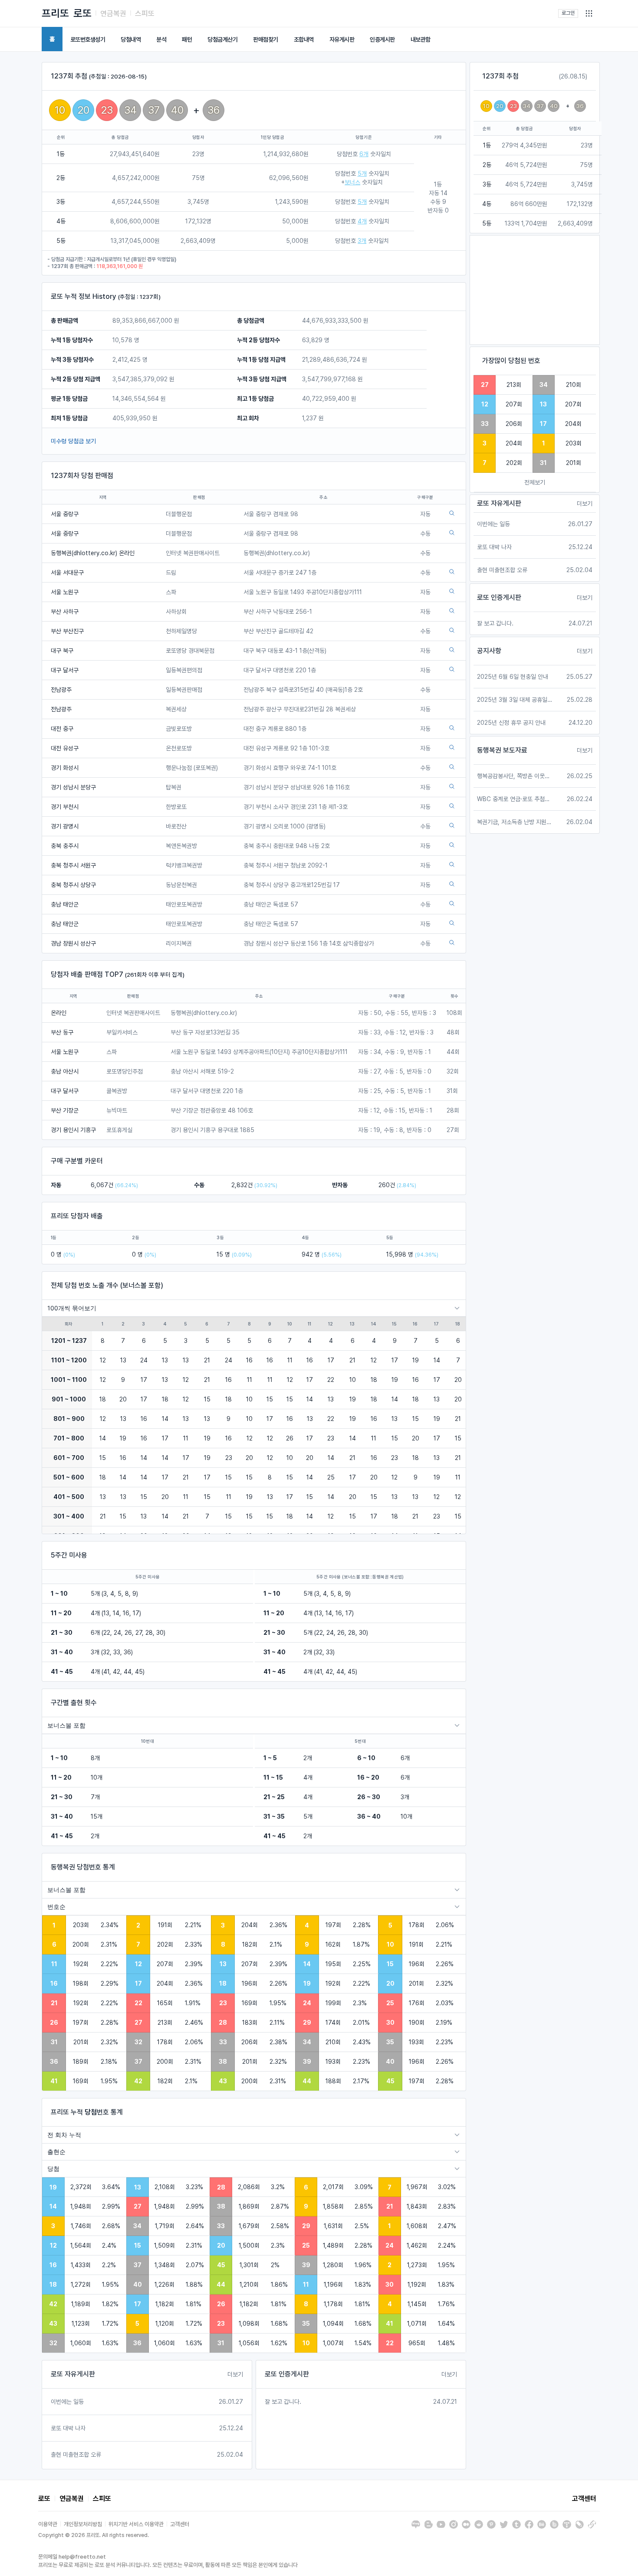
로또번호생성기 (88, 39)
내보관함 (421, 39)
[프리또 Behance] (542, 2524)
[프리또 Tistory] (567, 2524)
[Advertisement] (535, 290)
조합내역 (304, 39)
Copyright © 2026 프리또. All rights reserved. (94, 2535)
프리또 (55, 13)
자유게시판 (342, 39)
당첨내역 (131, 39)
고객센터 (584, 2499)
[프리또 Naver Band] (554, 2524)
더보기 (235, 2374)
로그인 (568, 13)
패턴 (187, 39)
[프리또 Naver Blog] (416, 2524)
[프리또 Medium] (466, 2524)
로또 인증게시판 (287, 2374)
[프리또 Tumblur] (516, 2524)
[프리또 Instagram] (454, 2524)
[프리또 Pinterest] (491, 2524)
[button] (589, 13)
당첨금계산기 (222, 39)
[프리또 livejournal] (579, 2524)
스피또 (145, 13)
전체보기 (535, 482)
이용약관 (48, 2524)
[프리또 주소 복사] (592, 2524)
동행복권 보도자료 (502, 750)
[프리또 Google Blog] (428, 2524)
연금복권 (113, 13)
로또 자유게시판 (73, 2374)
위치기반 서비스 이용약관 (136, 2524)
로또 (82, 13)
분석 (161, 39)
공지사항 (489, 651)
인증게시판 (382, 39)
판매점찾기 (266, 39)
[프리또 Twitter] (504, 2524)
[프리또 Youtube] (441, 2524)
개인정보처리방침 (83, 2524)
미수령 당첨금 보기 (73, 441)
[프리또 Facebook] (529, 2524)
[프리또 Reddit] (479, 2524)
